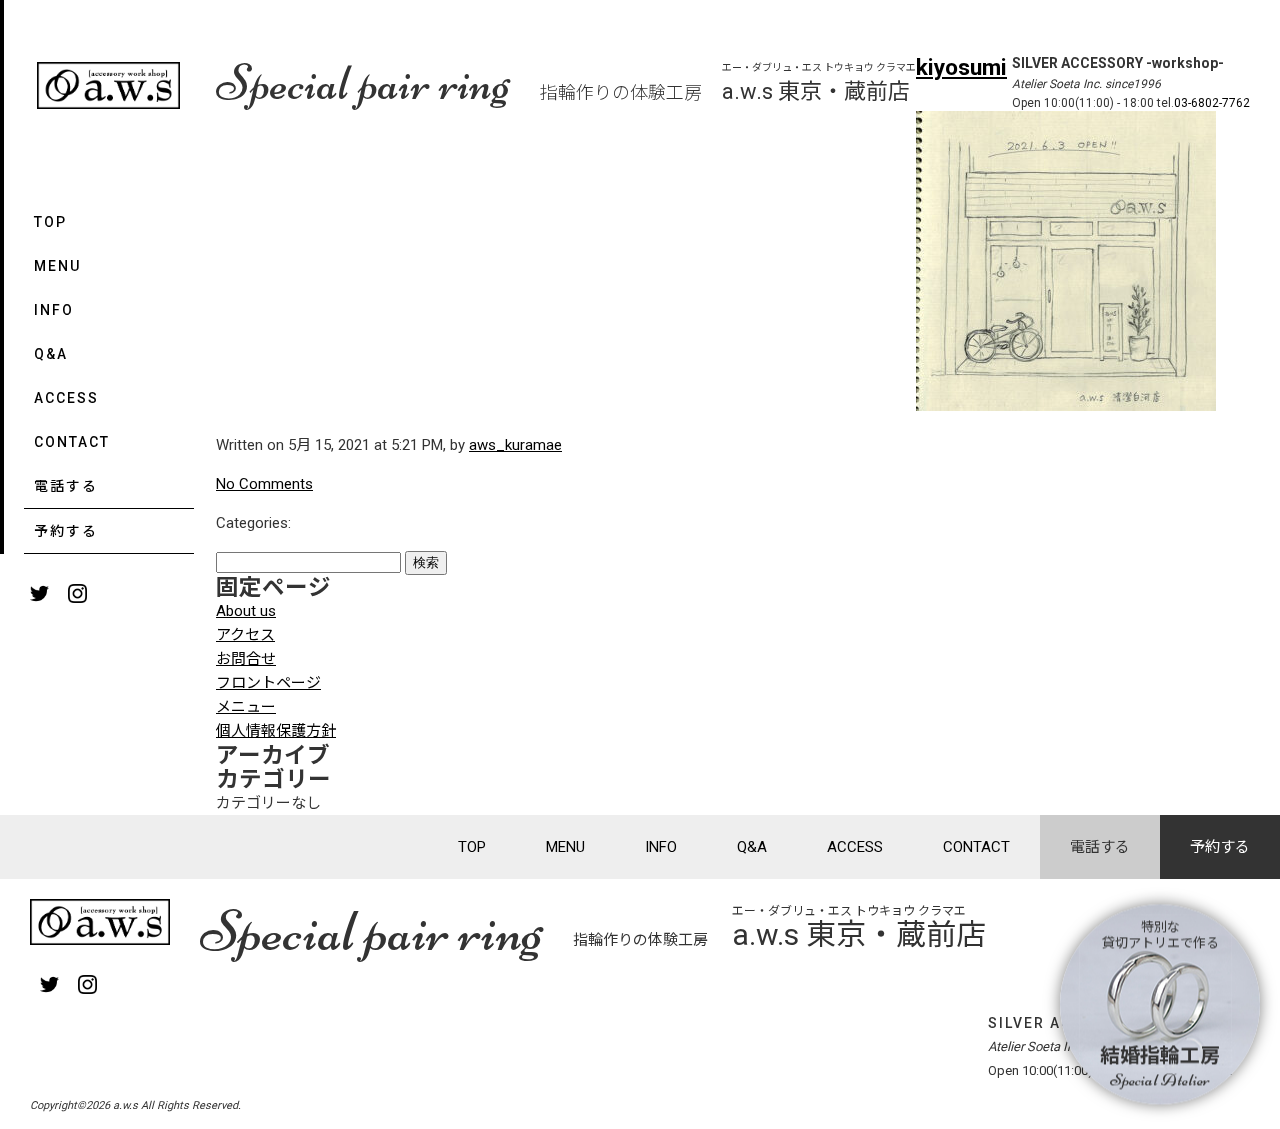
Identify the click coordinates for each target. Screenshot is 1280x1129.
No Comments (264, 484)
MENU (57, 266)
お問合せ (246, 659)
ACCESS (66, 398)
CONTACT (72, 442)
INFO (54, 310)
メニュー (246, 707)
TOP (50, 222)
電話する (66, 486)
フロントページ (268, 683)
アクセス (245, 635)
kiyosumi (961, 67)
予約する (66, 531)
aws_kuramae (515, 445)
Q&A (51, 354)
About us (246, 611)
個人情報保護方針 (276, 731)
